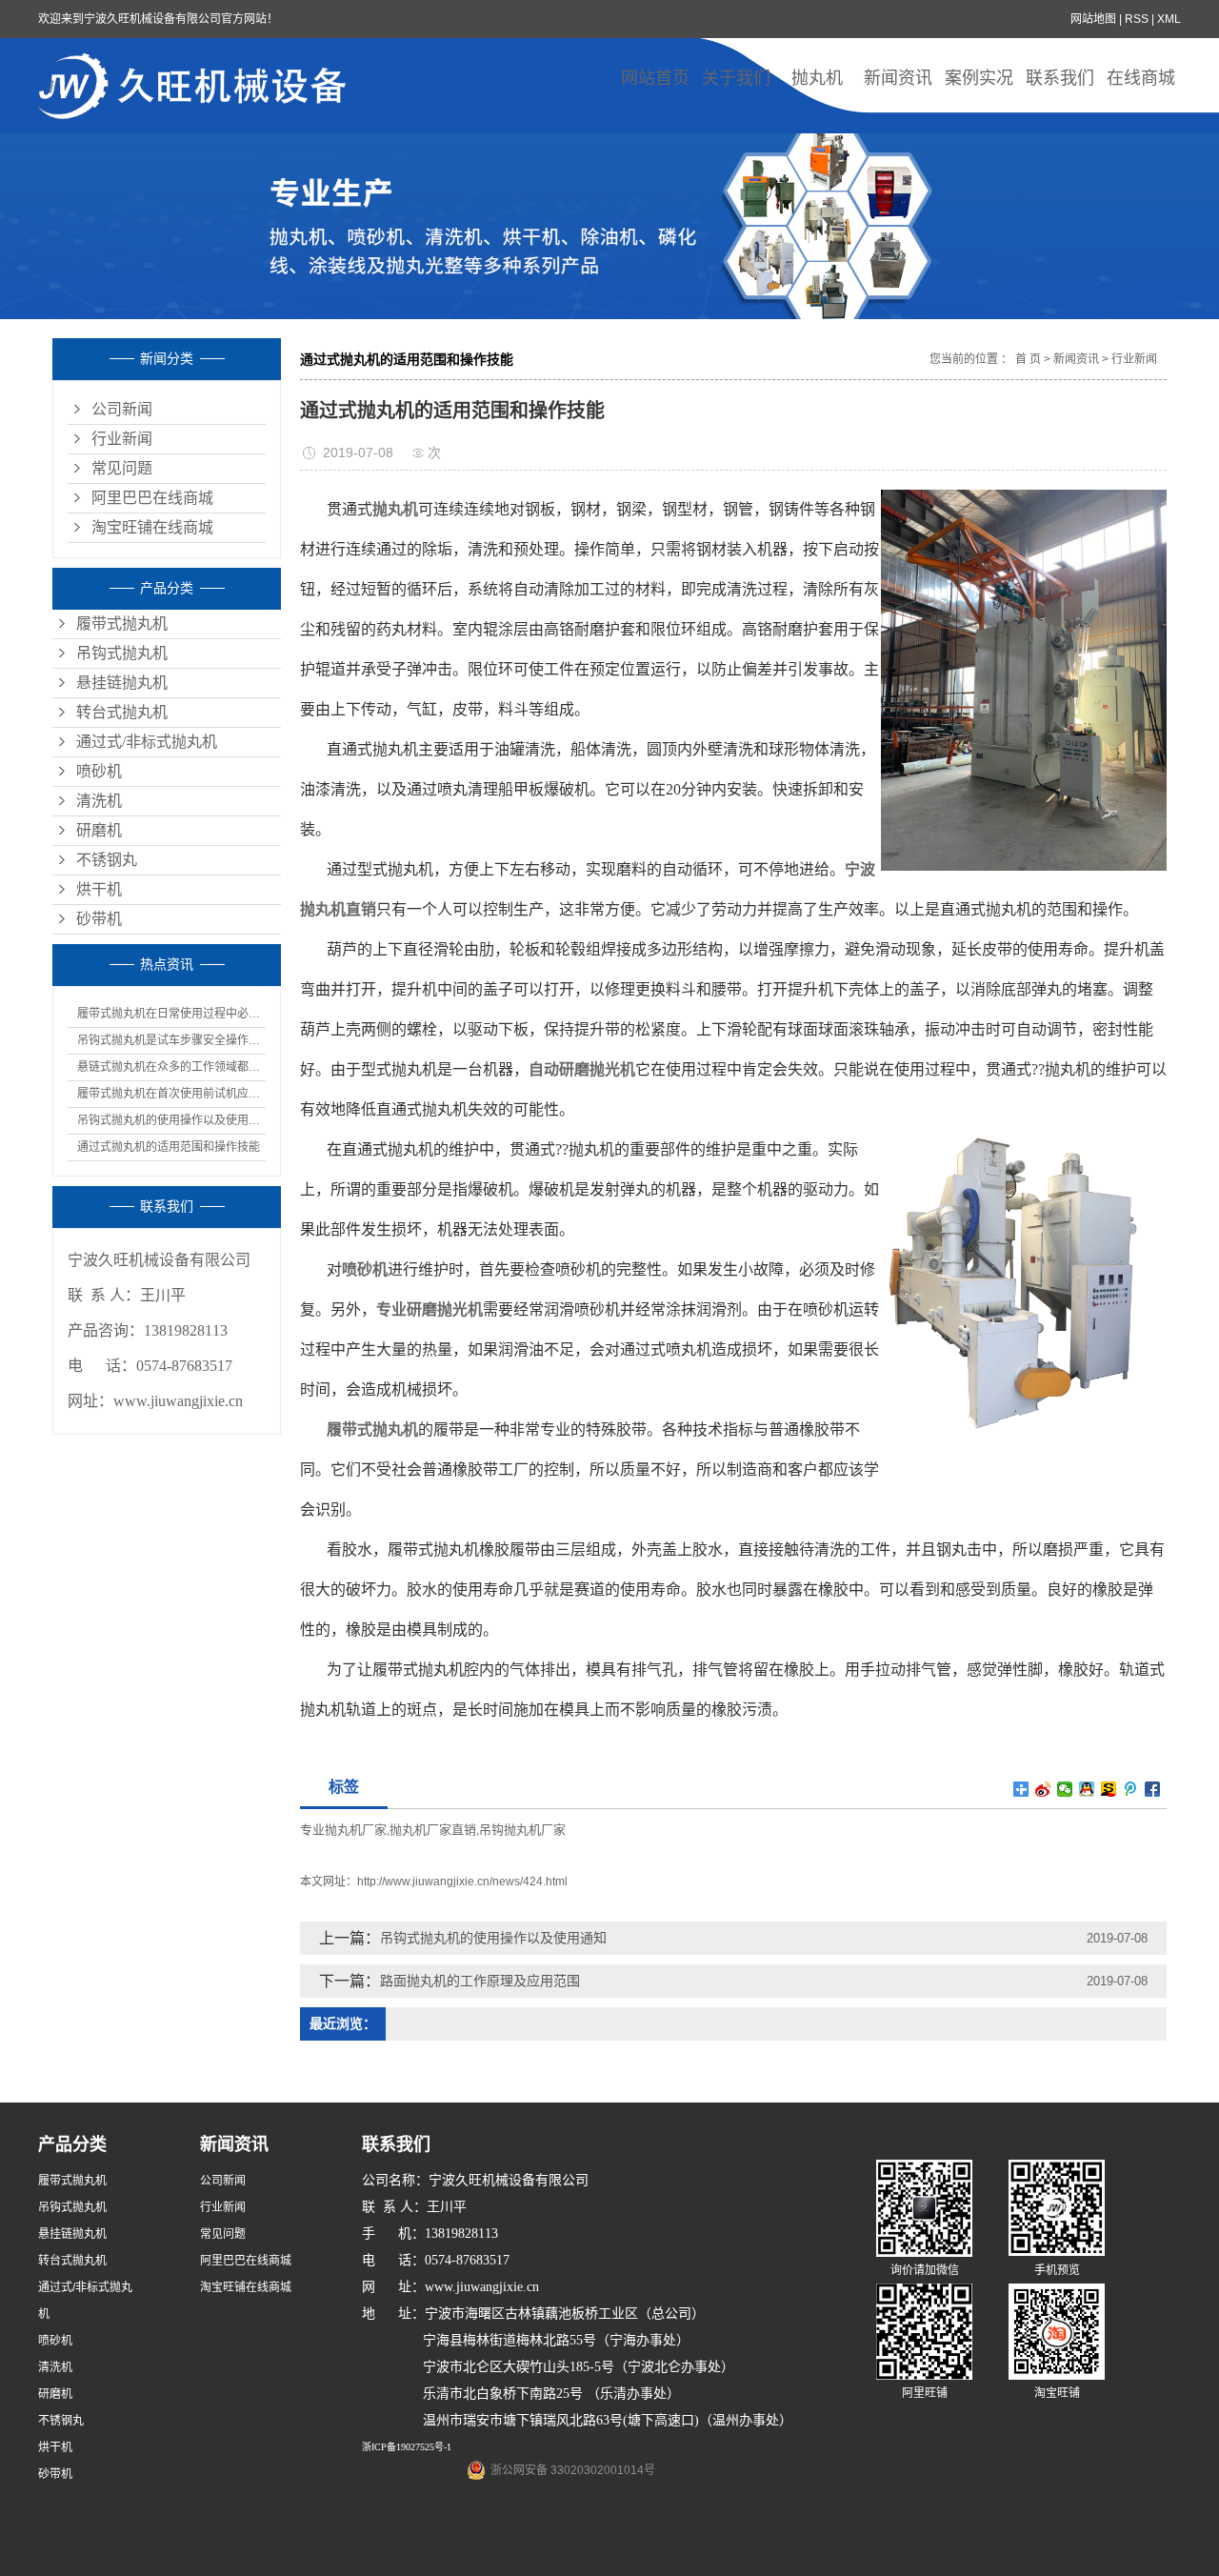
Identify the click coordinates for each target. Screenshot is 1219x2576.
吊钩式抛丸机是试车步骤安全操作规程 (171, 1040)
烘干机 (99, 889)
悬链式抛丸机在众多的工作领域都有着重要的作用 (171, 1067)
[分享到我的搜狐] (1109, 1789)
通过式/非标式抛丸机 (147, 742)
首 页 (1028, 359)
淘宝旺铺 (1057, 2393)
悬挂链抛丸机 (122, 683)
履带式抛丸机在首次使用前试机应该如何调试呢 (171, 1094)
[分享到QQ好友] (1087, 1789)
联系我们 (1060, 78)
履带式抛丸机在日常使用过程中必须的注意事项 (171, 1014)
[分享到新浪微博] (1043, 1789)
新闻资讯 (898, 78)
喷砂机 (99, 771)
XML (1169, 19)
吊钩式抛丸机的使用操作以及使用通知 (171, 1120)
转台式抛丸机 (122, 712)
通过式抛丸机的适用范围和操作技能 (169, 1147)
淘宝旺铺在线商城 (152, 527)
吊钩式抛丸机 (122, 653)
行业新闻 (122, 439)
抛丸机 (817, 78)
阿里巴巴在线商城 (152, 498)
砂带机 (99, 919)
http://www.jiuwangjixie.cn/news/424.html (462, 1882)
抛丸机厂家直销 (433, 1830)
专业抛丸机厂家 (343, 1830)
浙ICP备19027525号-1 (407, 2447)
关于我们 (736, 78)
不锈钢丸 (107, 860)
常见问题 (122, 468)
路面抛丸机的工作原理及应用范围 (480, 1981)
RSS (1137, 19)
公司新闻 (122, 409)
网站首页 (655, 78)
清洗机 (99, 801)
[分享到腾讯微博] (1131, 1789)
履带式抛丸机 (122, 624)
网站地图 (1093, 19)
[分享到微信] (1065, 1789)
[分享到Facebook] (1153, 1789)
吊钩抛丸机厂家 (522, 1830)
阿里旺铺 (925, 2393)
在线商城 (1141, 78)
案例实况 (979, 78)
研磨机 (99, 830)
